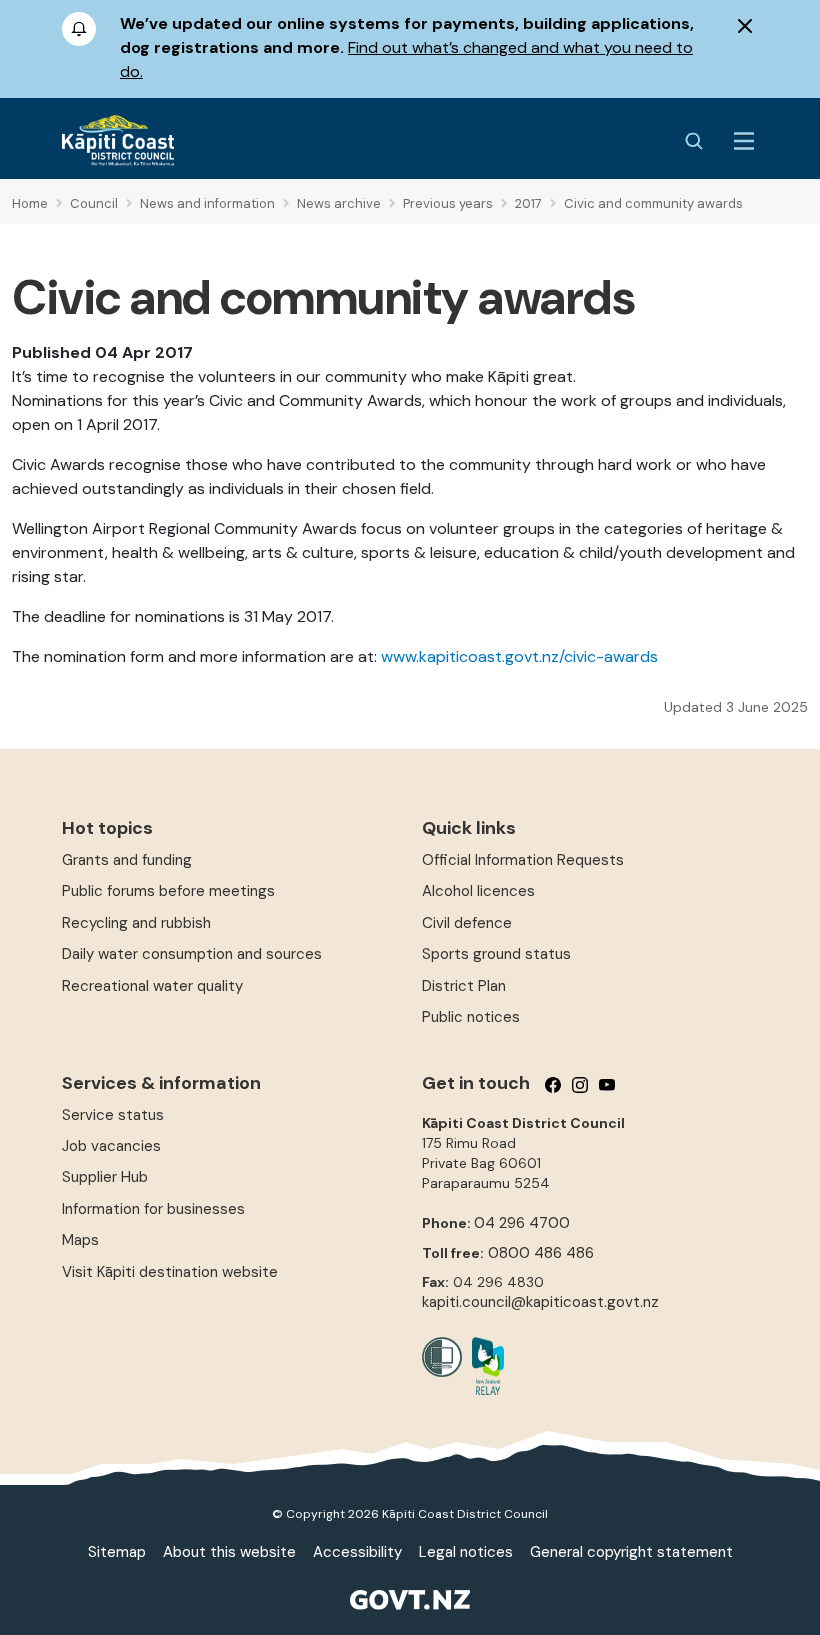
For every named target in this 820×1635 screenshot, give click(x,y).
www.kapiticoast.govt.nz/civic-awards (519, 656)
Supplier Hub (105, 1177)
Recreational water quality (152, 986)
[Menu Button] (744, 141)
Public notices (471, 1017)
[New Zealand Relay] (483, 1366)
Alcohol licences (478, 891)
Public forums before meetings (168, 891)
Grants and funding (127, 860)
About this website (229, 1552)
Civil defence (467, 923)
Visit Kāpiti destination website (170, 1272)
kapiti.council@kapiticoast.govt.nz (540, 1302)
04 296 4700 (522, 1223)
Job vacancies (111, 1146)
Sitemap (117, 1552)
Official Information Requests (523, 860)
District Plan (464, 986)
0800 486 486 (541, 1253)
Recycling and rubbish (136, 923)
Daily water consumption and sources (192, 954)
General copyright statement (631, 1552)
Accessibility (357, 1552)
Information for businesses (153, 1209)
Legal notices (466, 1552)
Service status (113, 1115)
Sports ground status (496, 954)
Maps (80, 1240)
